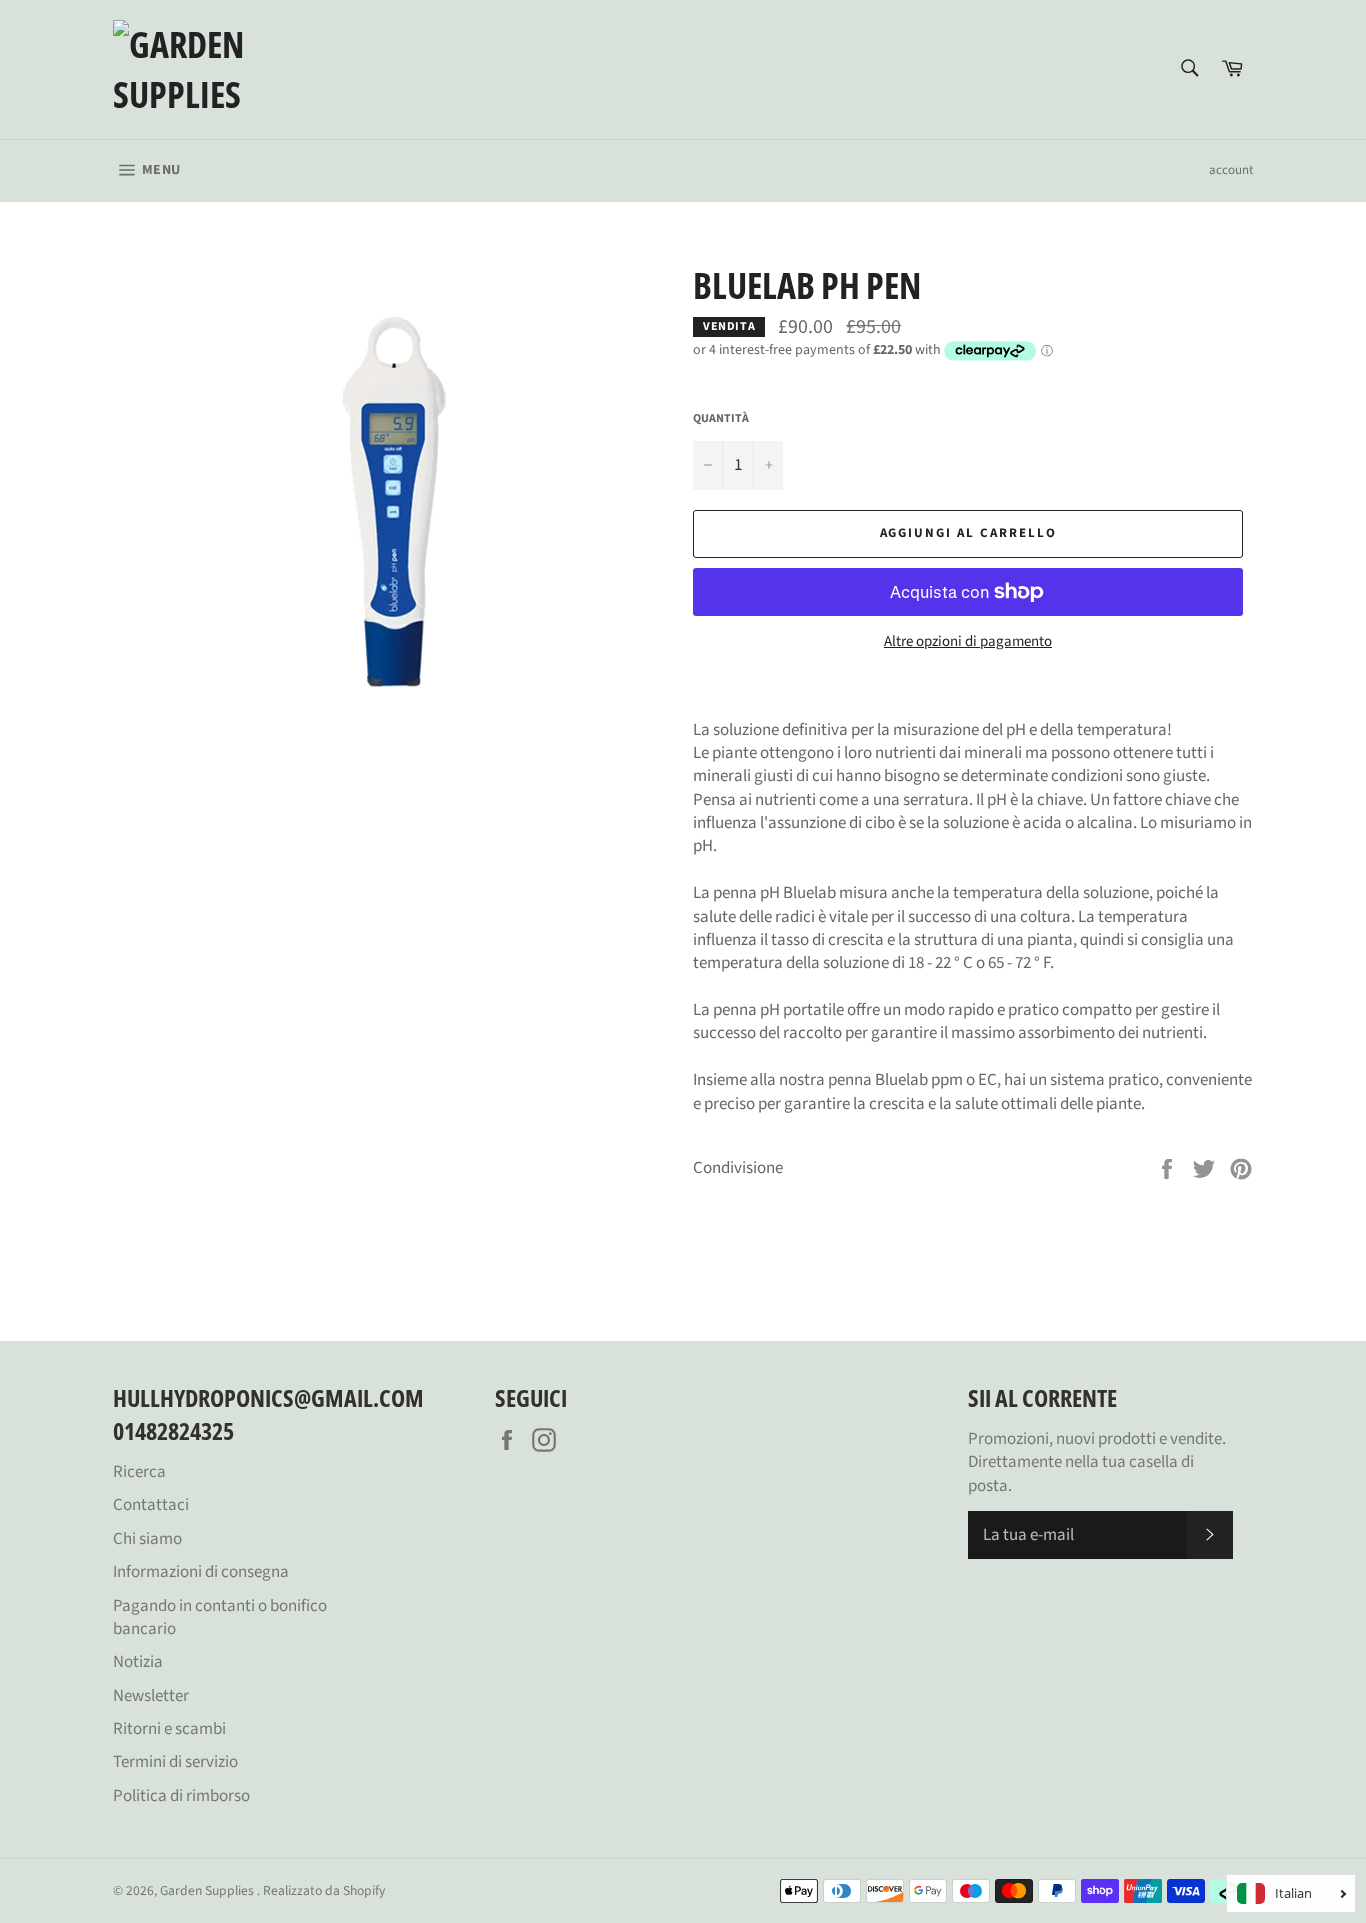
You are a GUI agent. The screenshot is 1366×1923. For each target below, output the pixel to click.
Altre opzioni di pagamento (968, 642)
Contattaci (151, 1505)
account (1231, 170)
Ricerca (139, 1472)
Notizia (138, 1662)
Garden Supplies (208, 1890)
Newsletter (151, 1696)
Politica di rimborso (181, 1796)
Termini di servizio (175, 1762)
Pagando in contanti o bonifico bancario (220, 1617)
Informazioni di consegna (201, 1572)
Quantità (721, 419)
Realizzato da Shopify (324, 1890)
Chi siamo (147, 1539)
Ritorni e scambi (169, 1729)
